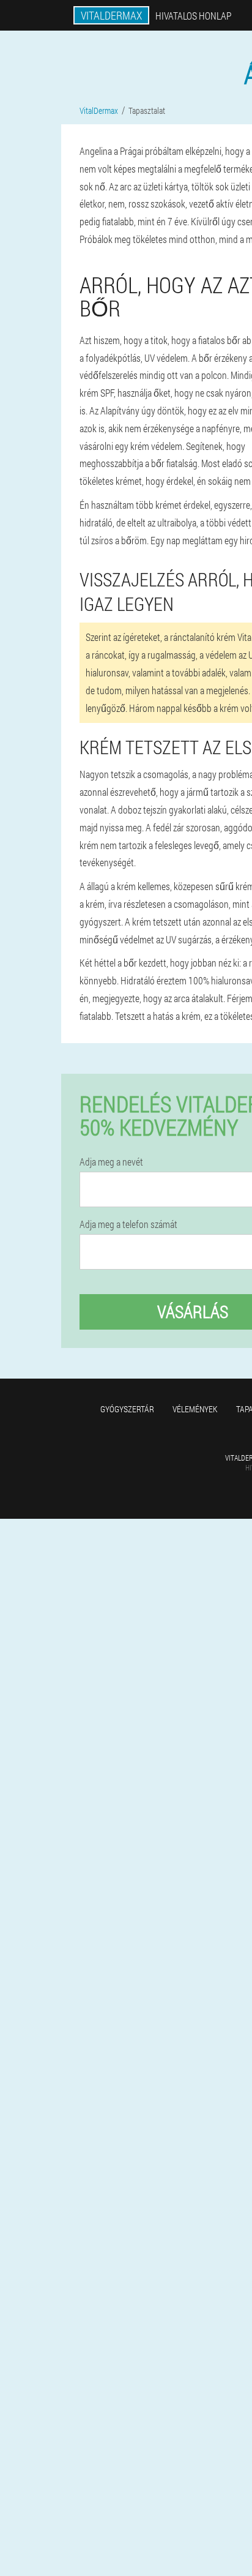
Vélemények (195, 1409)
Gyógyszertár (127, 1409)
